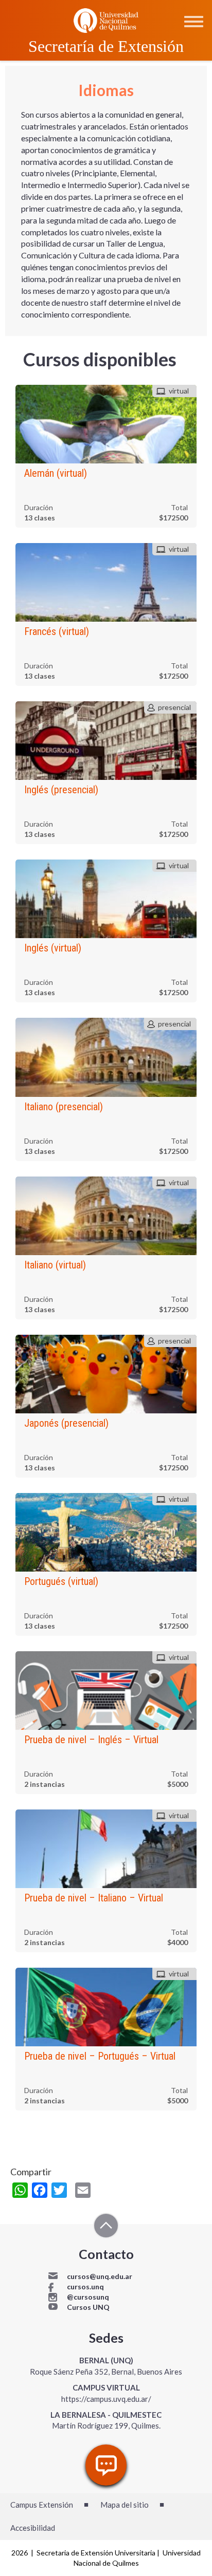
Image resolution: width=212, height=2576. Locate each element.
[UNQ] (106, 20)
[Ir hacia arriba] (106, 2227)
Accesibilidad (33, 2528)
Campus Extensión (42, 2505)
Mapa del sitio (125, 2505)
